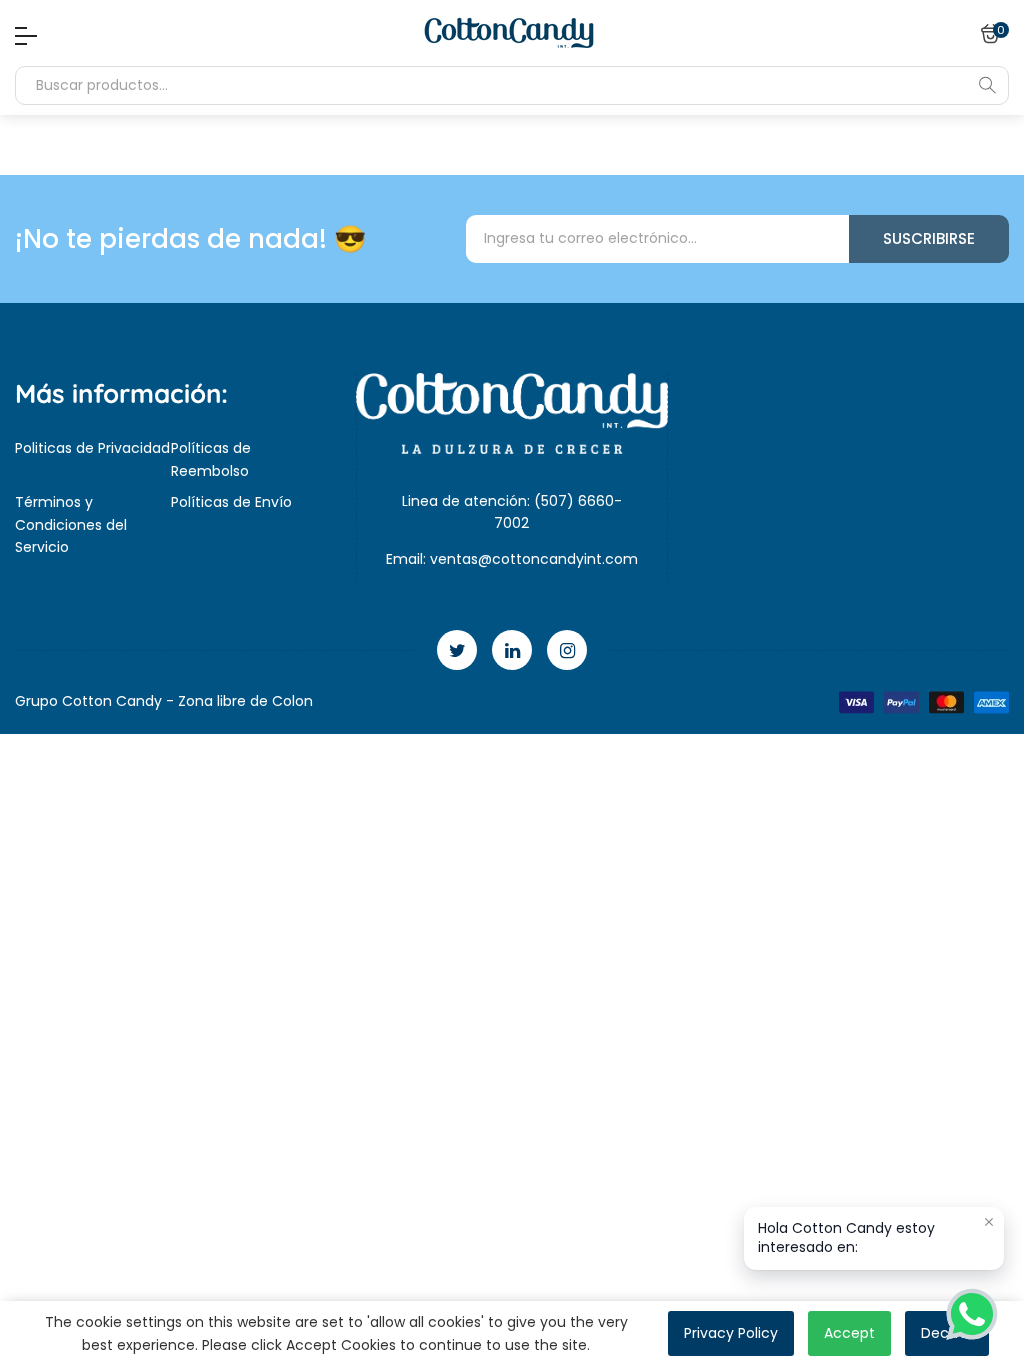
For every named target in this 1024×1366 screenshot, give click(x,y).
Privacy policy (731, 1333)
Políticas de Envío (231, 502)
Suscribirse (929, 238)
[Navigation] (21, 36)
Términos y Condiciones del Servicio (71, 524)
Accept (849, 1333)
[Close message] (989, 1222)
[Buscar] (987, 85)
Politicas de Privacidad (92, 448)
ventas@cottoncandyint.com (534, 559)
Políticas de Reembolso (211, 459)
